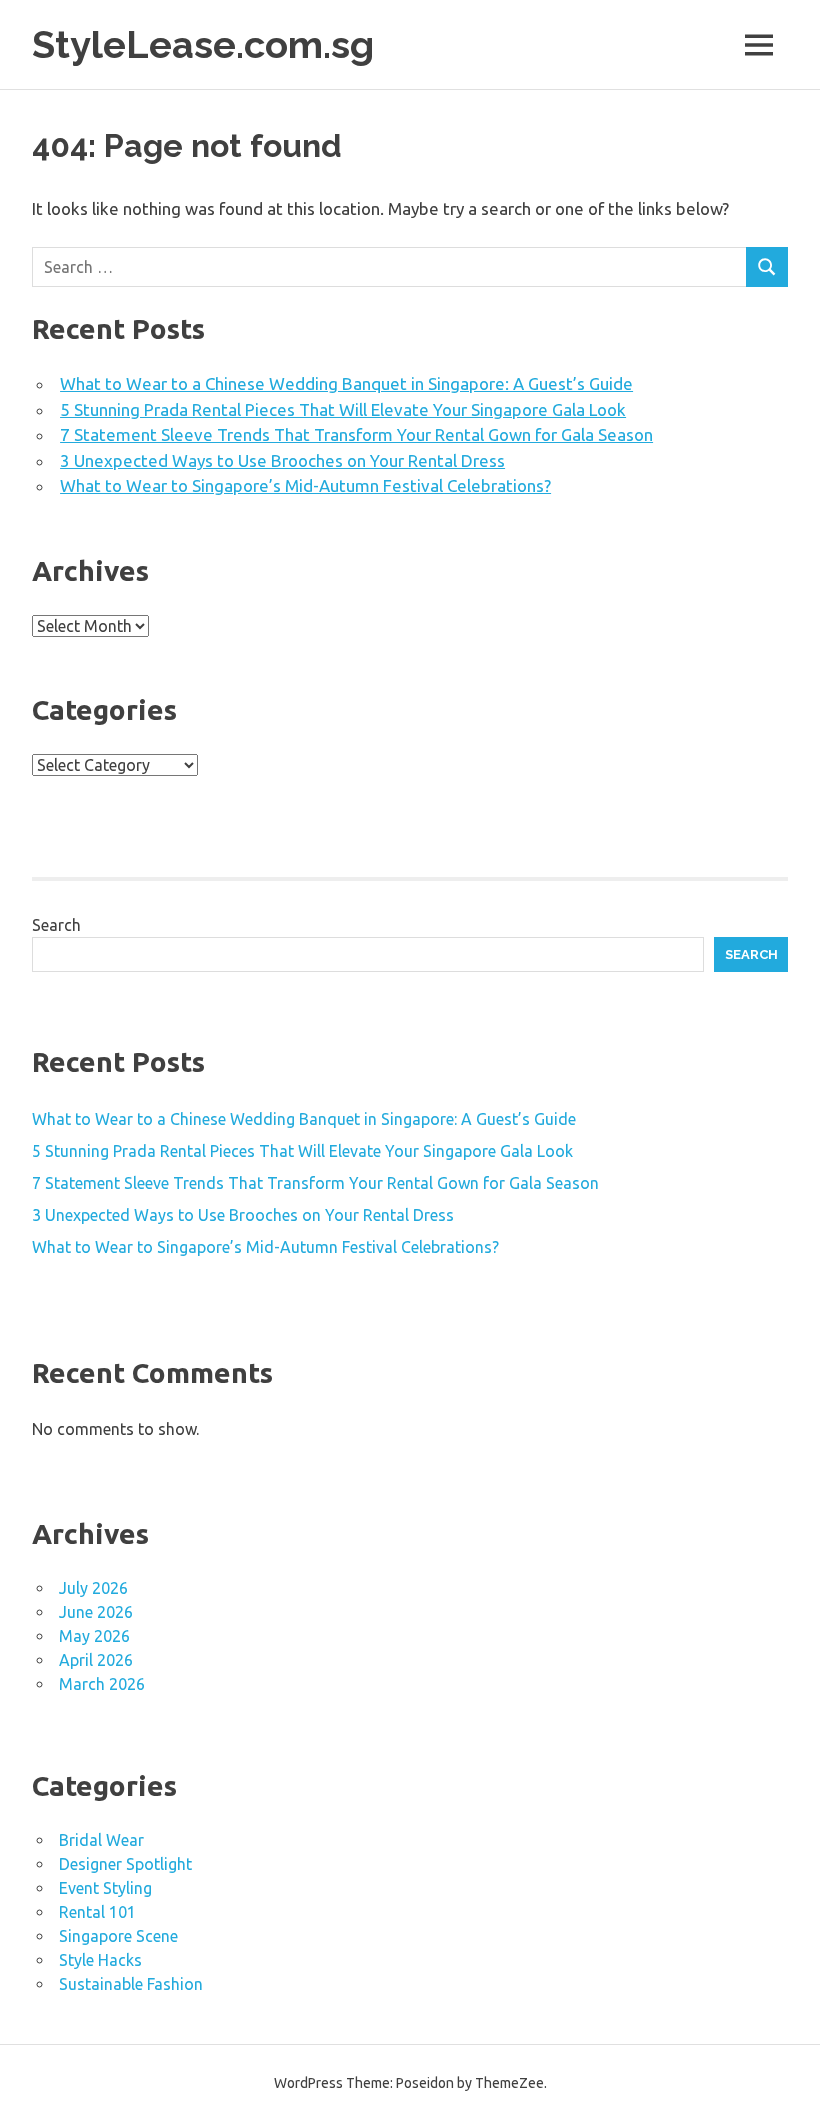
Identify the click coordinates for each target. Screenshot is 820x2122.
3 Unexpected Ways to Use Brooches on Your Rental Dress (282, 460)
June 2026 (96, 1612)
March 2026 (102, 1684)
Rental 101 (97, 1912)
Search (56, 925)
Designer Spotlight (125, 1864)
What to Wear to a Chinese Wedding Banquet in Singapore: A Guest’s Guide (346, 383)
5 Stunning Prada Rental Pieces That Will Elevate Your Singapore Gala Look (343, 409)
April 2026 (96, 1660)
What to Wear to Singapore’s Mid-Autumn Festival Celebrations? (305, 485)
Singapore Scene (118, 1936)
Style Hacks (100, 1960)
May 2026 (94, 1636)
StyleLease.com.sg (203, 44)
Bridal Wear (101, 1840)
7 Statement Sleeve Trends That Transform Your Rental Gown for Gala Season (356, 434)
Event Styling (105, 1888)
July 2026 (93, 1588)
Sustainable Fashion (131, 1984)
